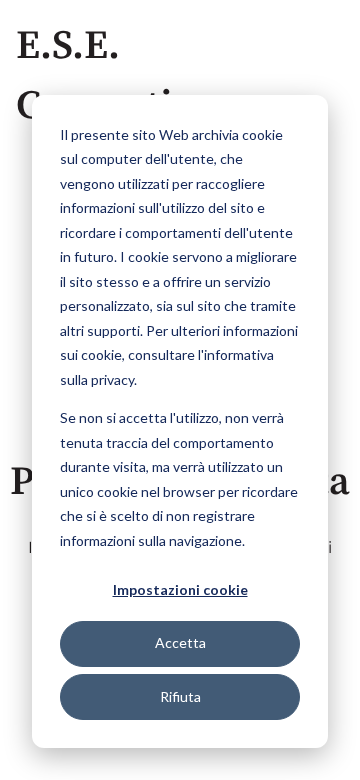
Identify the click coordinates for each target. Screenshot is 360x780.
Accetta (180, 642)
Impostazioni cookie (180, 589)
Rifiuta (180, 696)
